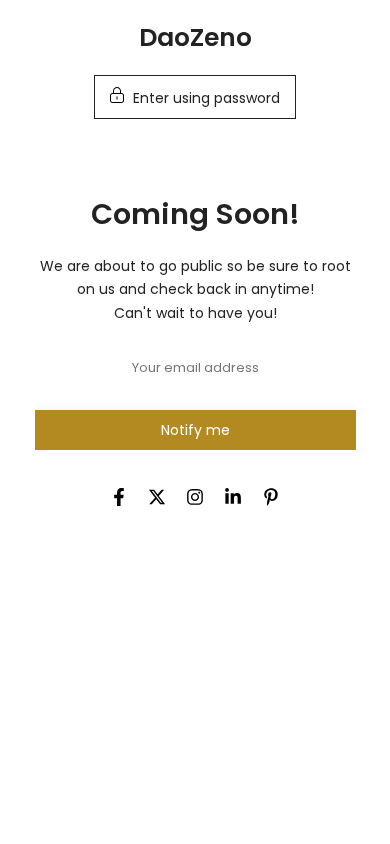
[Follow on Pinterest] (271, 497)
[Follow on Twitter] (157, 497)
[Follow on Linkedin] (233, 497)
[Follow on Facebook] (119, 497)
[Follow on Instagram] (195, 497)
